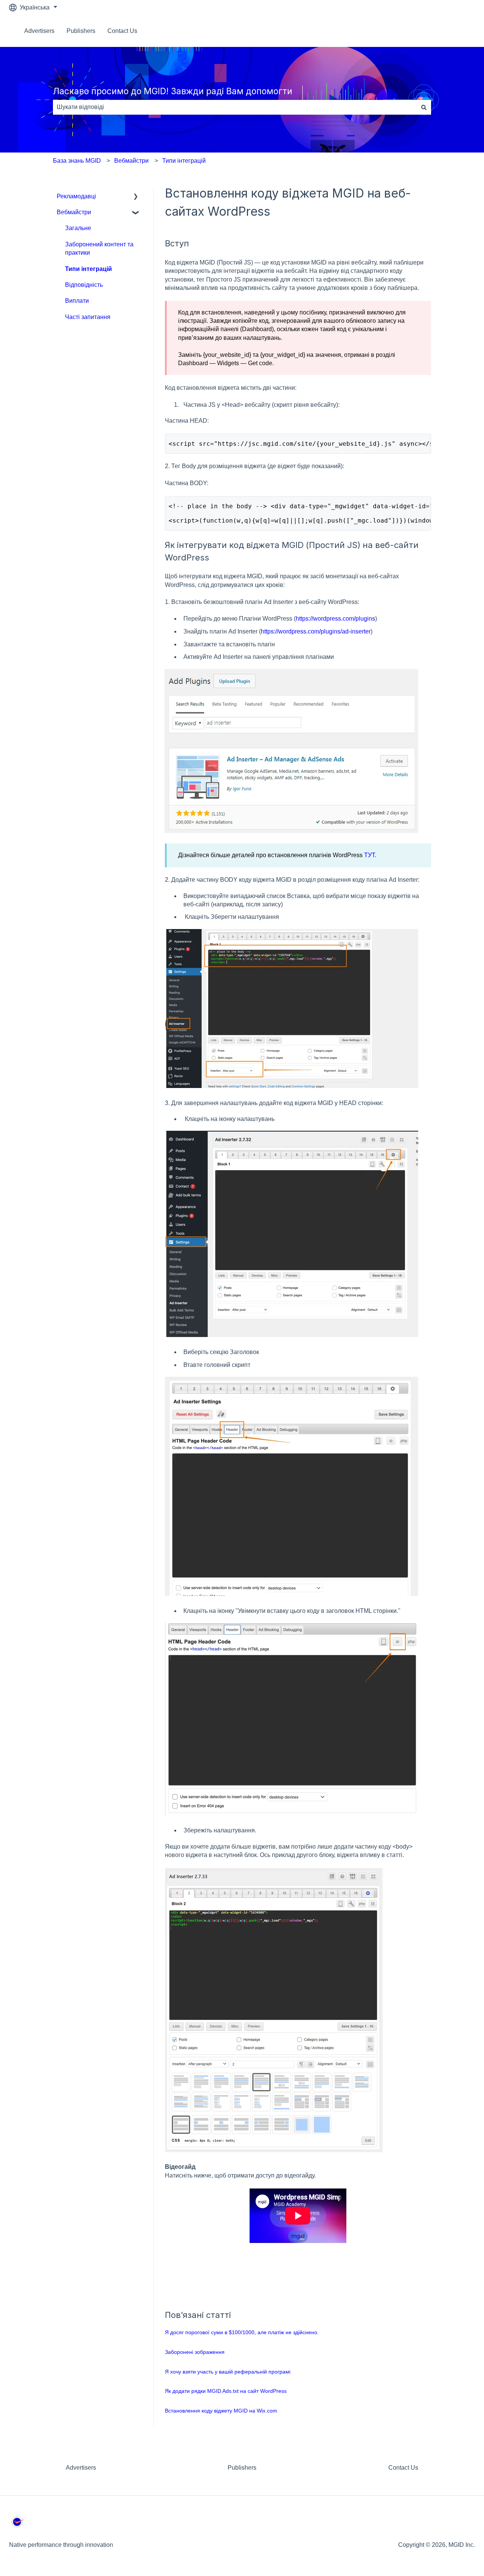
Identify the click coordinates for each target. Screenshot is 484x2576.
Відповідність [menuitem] (84, 285)
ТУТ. (370, 855)
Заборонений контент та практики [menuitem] (99, 248)
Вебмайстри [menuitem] (74, 212)
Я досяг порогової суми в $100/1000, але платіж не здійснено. (242, 2332)
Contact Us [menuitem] (403, 2468)
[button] (136, 197)
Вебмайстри (131, 161)
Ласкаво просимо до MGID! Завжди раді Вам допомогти (173, 91)
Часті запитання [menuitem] (88, 317)
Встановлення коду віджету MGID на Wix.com (221, 2411)
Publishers (81, 31)
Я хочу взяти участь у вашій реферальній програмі (228, 2372)
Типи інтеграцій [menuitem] (88, 269)
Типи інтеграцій (184, 161)
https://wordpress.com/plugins (335, 619)
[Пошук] (424, 107)
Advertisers (39, 31)
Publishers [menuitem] (242, 2468)
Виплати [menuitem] (77, 301)
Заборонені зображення (195, 2352)
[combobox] (235, 107)
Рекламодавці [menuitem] (76, 196)
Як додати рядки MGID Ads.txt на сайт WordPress (226, 2391)
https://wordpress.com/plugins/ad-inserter (316, 631)
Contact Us (122, 31)
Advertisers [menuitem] (81, 2468)
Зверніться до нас (442, 31)
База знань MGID (77, 161)
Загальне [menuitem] (78, 228)
